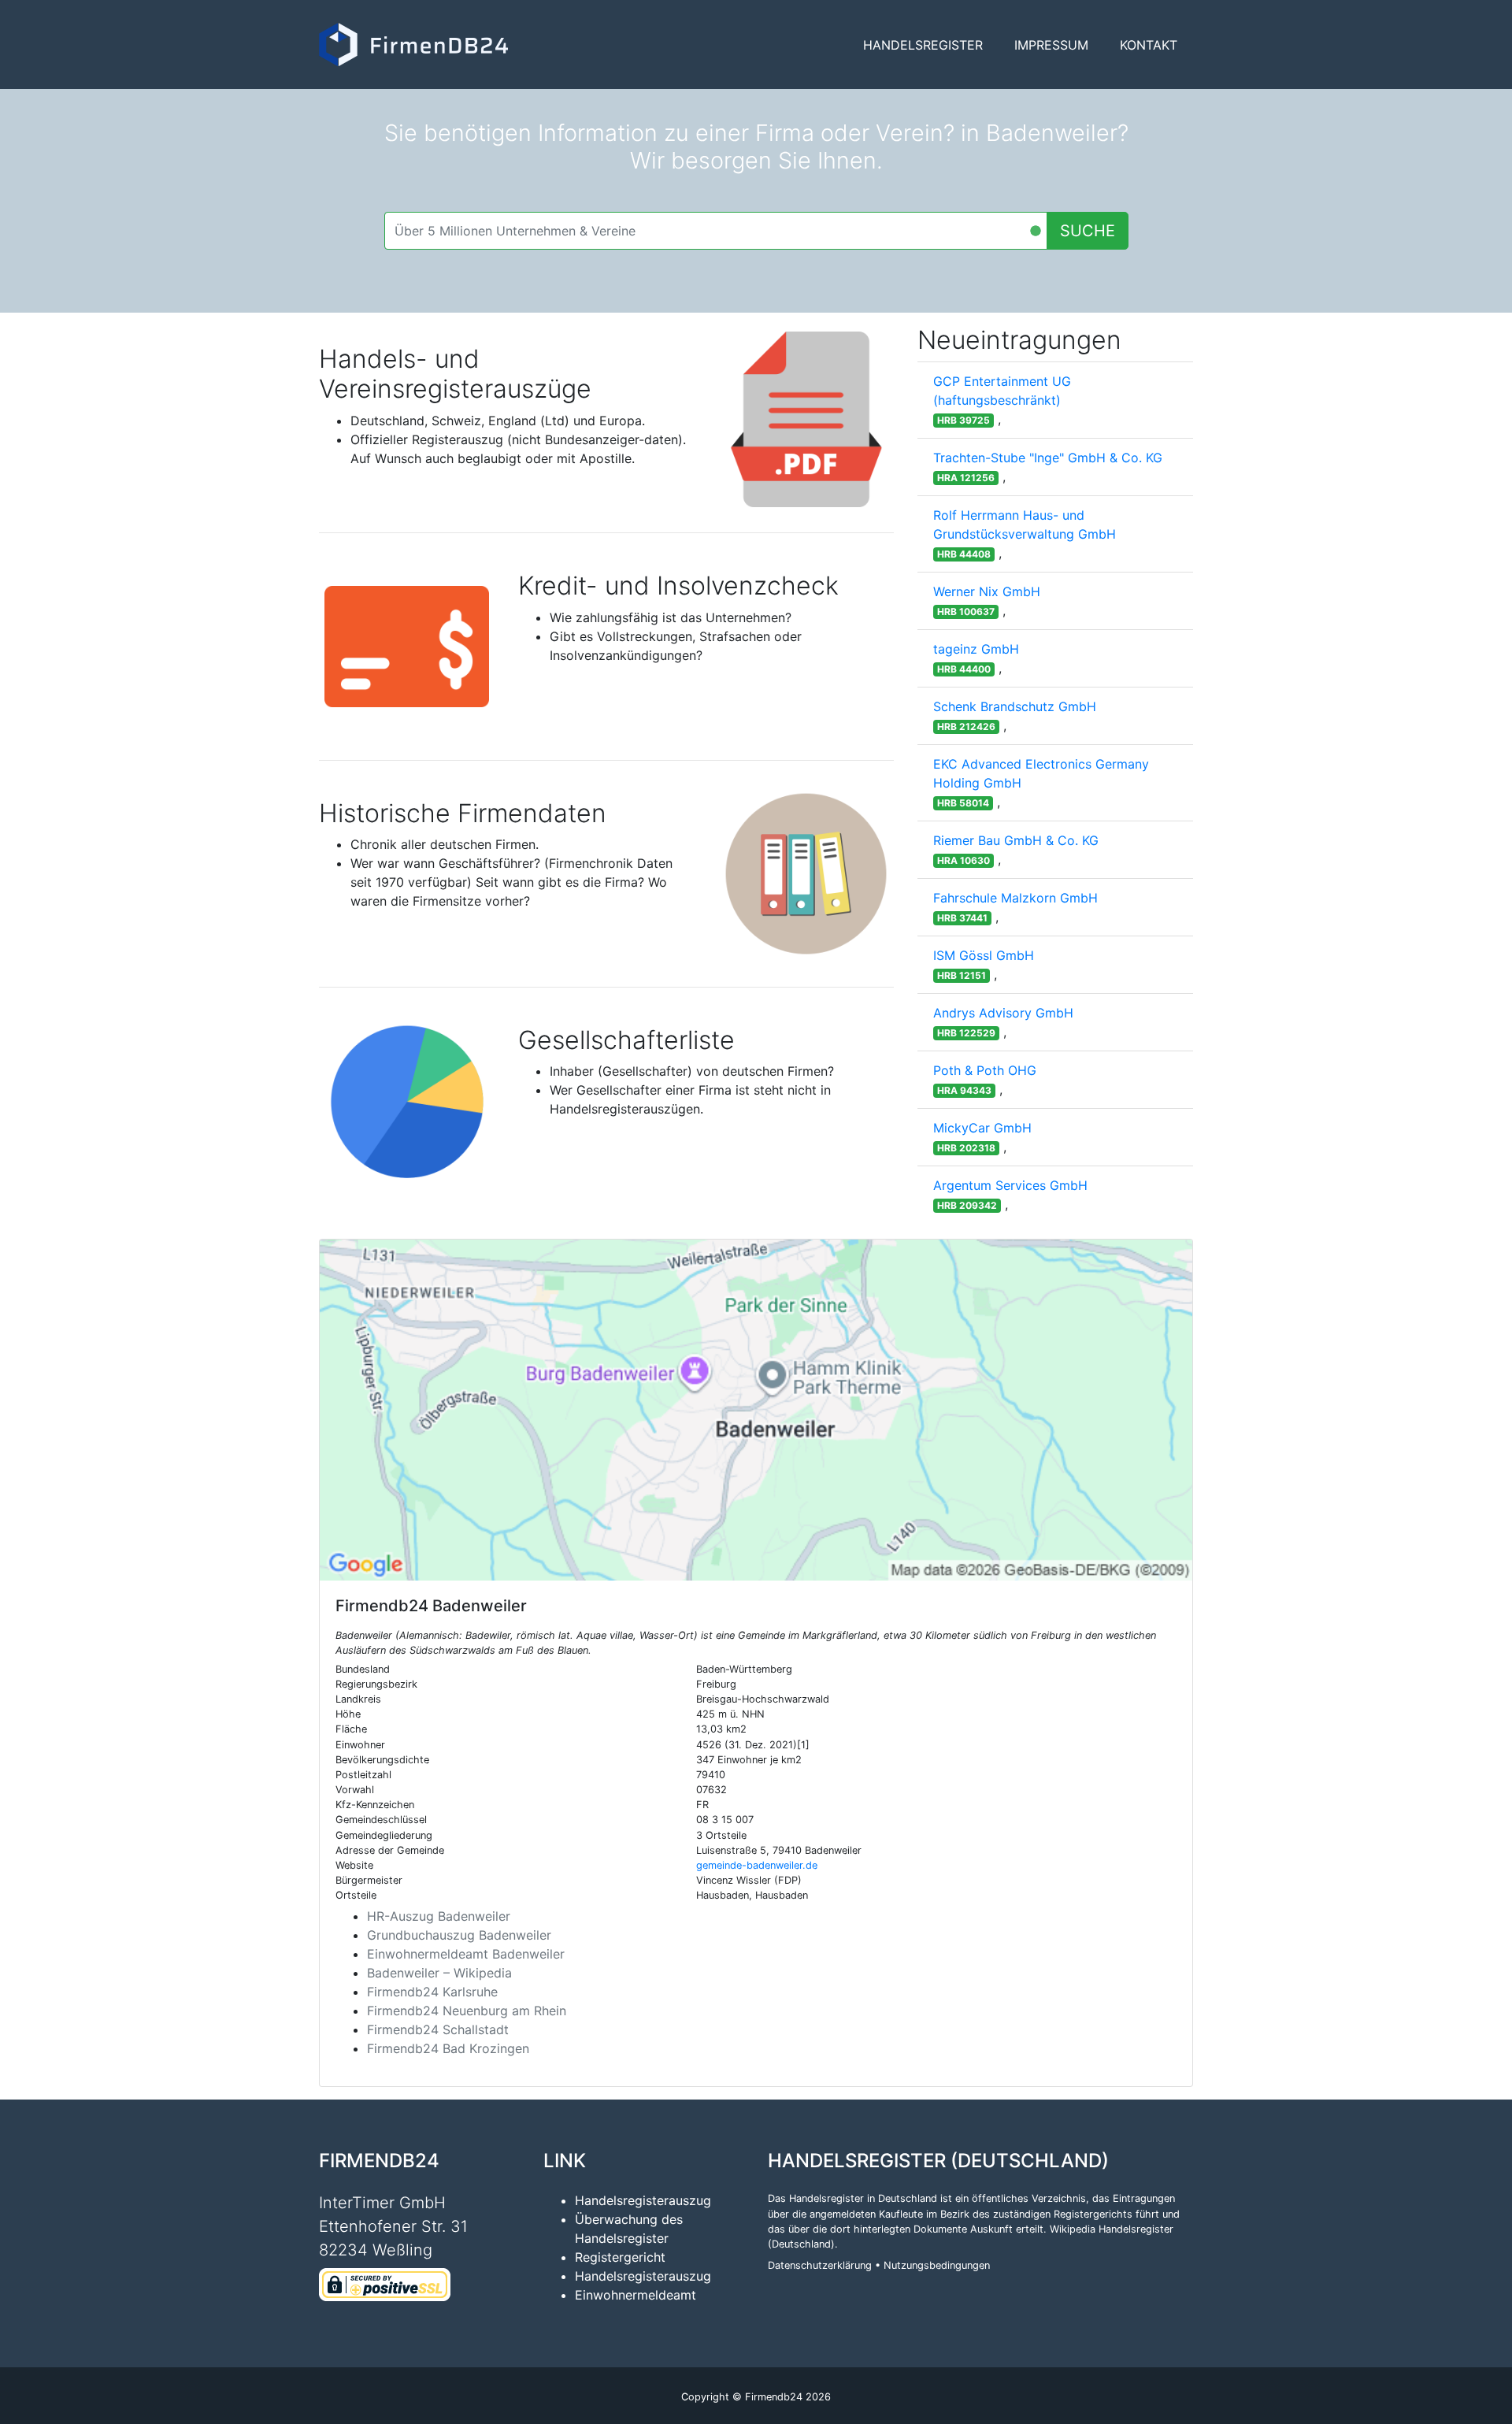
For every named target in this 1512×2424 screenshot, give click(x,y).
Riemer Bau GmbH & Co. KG (1016, 840)
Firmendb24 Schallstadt (438, 2029)
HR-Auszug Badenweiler (439, 1916)
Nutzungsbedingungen (937, 2265)
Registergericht (620, 2257)
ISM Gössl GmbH (984, 955)
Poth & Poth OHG (985, 1070)
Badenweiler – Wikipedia (439, 1973)
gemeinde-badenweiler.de (757, 1865)
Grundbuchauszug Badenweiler (459, 1935)
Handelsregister (923, 45)
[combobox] (716, 231)
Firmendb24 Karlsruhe (432, 1992)
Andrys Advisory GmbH (1003, 1013)
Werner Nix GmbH (987, 591)
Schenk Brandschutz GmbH (1015, 706)
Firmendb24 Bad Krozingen (448, 2048)
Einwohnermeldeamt (636, 2295)
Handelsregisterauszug (643, 2200)
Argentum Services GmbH (1010, 1185)
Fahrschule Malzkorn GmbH (1015, 898)
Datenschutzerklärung (820, 2265)
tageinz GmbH (976, 649)
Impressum (1051, 45)
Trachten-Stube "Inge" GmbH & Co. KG (1048, 458)
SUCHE (1088, 231)
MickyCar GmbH (982, 1128)
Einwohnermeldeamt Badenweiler (466, 1954)
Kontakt (1149, 45)
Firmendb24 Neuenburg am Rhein (467, 2011)
